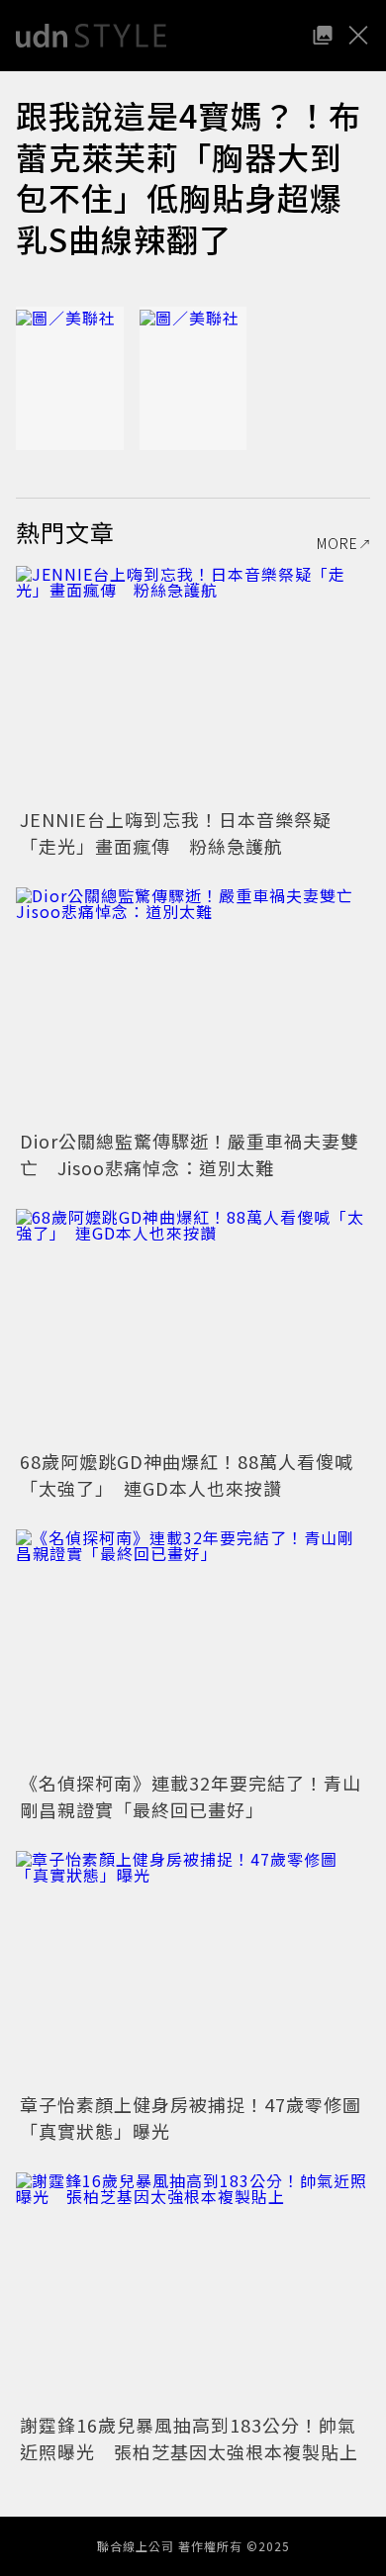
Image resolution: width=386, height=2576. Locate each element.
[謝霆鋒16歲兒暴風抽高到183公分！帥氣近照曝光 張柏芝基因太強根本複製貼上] (193, 2291)
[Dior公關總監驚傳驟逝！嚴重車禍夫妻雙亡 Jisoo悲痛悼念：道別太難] (193, 1006)
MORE (338, 543)
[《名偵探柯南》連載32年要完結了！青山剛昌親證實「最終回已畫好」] (193, 1648)
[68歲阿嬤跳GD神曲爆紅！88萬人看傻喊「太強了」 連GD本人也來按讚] (193, 1327)
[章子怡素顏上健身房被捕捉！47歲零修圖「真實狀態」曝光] (193, 1969)
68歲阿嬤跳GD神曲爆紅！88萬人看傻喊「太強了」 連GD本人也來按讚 (187, 1474)
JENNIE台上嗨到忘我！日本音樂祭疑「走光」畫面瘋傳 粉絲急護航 (176, 832)
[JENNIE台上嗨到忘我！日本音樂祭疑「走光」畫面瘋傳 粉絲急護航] (193, 684)
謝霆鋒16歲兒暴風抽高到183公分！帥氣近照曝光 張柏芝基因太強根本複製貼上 (189, 2438)
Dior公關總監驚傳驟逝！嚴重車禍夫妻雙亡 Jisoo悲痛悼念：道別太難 (190, 1154)
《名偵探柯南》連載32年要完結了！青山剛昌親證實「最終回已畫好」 (191, 1796)
